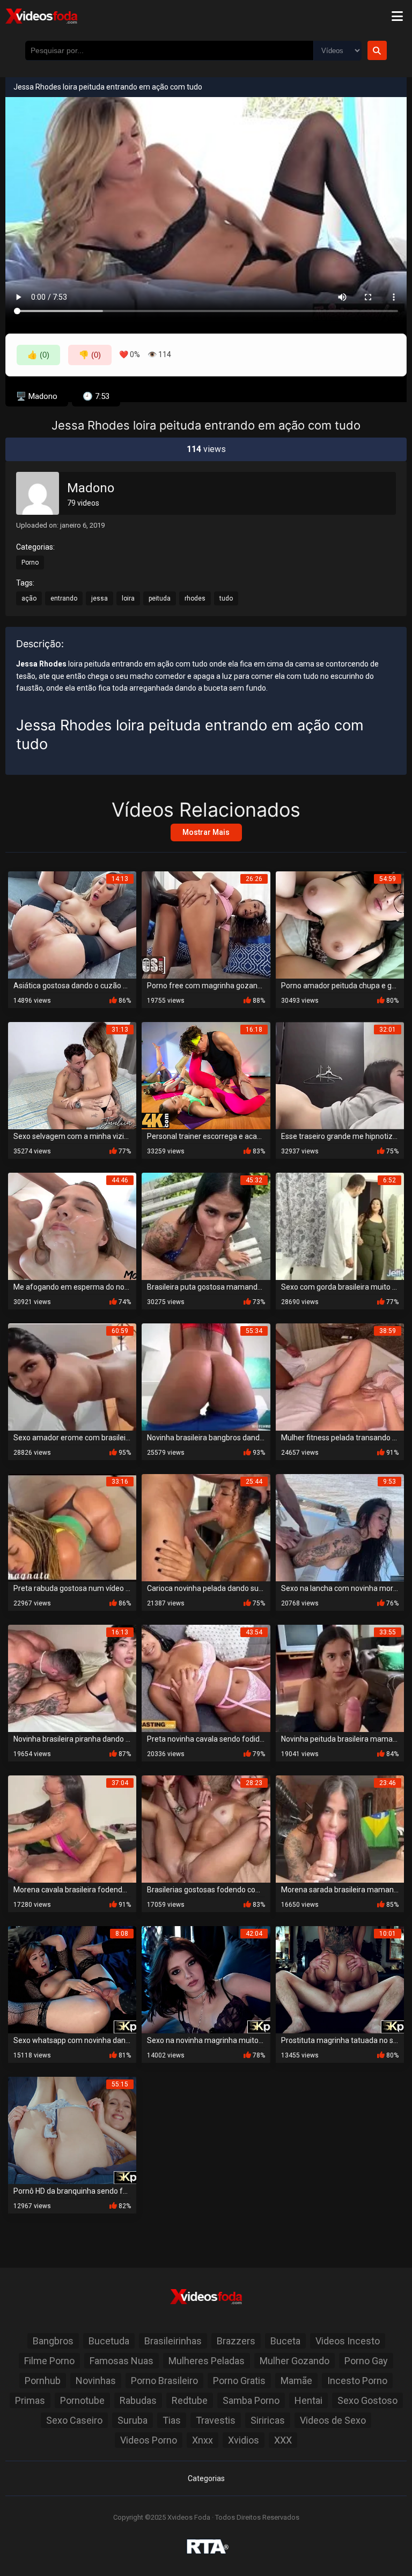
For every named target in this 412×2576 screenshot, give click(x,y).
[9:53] (340, 1527)
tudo (226, 598)
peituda (160, 598)
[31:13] (72, 1075)
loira (128, 598)
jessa (100, 598)
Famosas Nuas (122, 2361)
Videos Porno (149, 2440)
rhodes (195, 598)
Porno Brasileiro (164, 2381)
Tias (172, 2420)
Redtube (190, 2400)
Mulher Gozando (295, 2361)
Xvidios (244, 2440)
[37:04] (72, 1828)
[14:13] (72, 924)
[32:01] (340, 1075)
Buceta (285, 2341)
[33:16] (72, 1527)
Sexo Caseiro (74, 2420)
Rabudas (138, 2400)
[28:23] (206, 1828)
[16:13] (72, 1678)
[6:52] (340, 1226)
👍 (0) (38, 355)
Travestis (216, 2420)
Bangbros (53, 2341)
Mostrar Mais (206, 832)
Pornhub (43, 2381)
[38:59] (340, 1376)
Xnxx (203, 2440)
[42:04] (206, 1979)
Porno (30, 562)
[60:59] (72, 1376)
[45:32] (206, 1226)
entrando (64, 598)
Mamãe (296, 2381)
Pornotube (82, 2400)
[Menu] (397, 16)
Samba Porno (251, 2400)
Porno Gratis (239, 2381)
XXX (283, 2440)
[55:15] (72, 2130)
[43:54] (206, 1678)
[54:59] (340, 924)
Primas (30, 2400)
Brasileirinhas (173, 2341)
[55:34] (206, 1376)
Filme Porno (49, 2361)
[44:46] (72, 1226)
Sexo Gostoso (367, 2400)
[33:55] (340, 1678)
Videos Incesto (348, 2341)
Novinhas (96, 2381)
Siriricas (268, 2420)
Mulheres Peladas (207, 2361)
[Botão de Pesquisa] (377, 50)
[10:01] (340, 1979)
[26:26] (206, 924)
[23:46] (340, 1828)
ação (29, 598)
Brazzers (236, 2341)
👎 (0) (90, 355)
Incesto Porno (357, 2381)
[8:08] (72, 1979)
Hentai (308, 2400)
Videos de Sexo (333, 2420)
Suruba (133, 2420)
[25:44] (206, 1527)
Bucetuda (109, 2341)
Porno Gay (366, 2361)
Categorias (206, 2478)
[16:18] (206, 1075)
